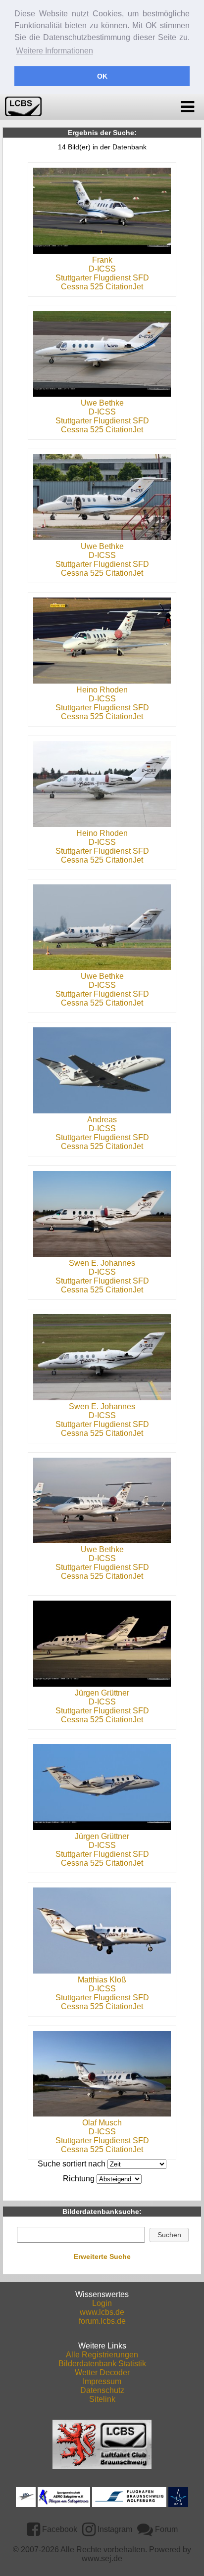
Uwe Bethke (102, 403)
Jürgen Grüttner (102, 1693)
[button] (169, 2235)
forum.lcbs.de (102, 2321)
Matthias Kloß (102, 1980)
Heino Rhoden (102, 690)
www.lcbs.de (102, 2312)
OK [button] (102, 76)
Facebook (59, 2529)
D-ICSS (102, 269)
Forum (165, 2529)
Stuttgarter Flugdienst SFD (102, 278)
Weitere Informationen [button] (54, 51)
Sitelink (102, 2399)
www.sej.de (102, 2558)
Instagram (114, 2529)
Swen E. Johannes (102, 1263)
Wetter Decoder (102, 2372)
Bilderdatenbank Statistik (102, 2364)
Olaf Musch (102, 2123)
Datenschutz (102, 2390)
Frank (102, 260)
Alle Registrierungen (102, 2355)
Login (102, 2303)
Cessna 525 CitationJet (102, 287)
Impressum (102, 2381)
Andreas (102, 1120)
